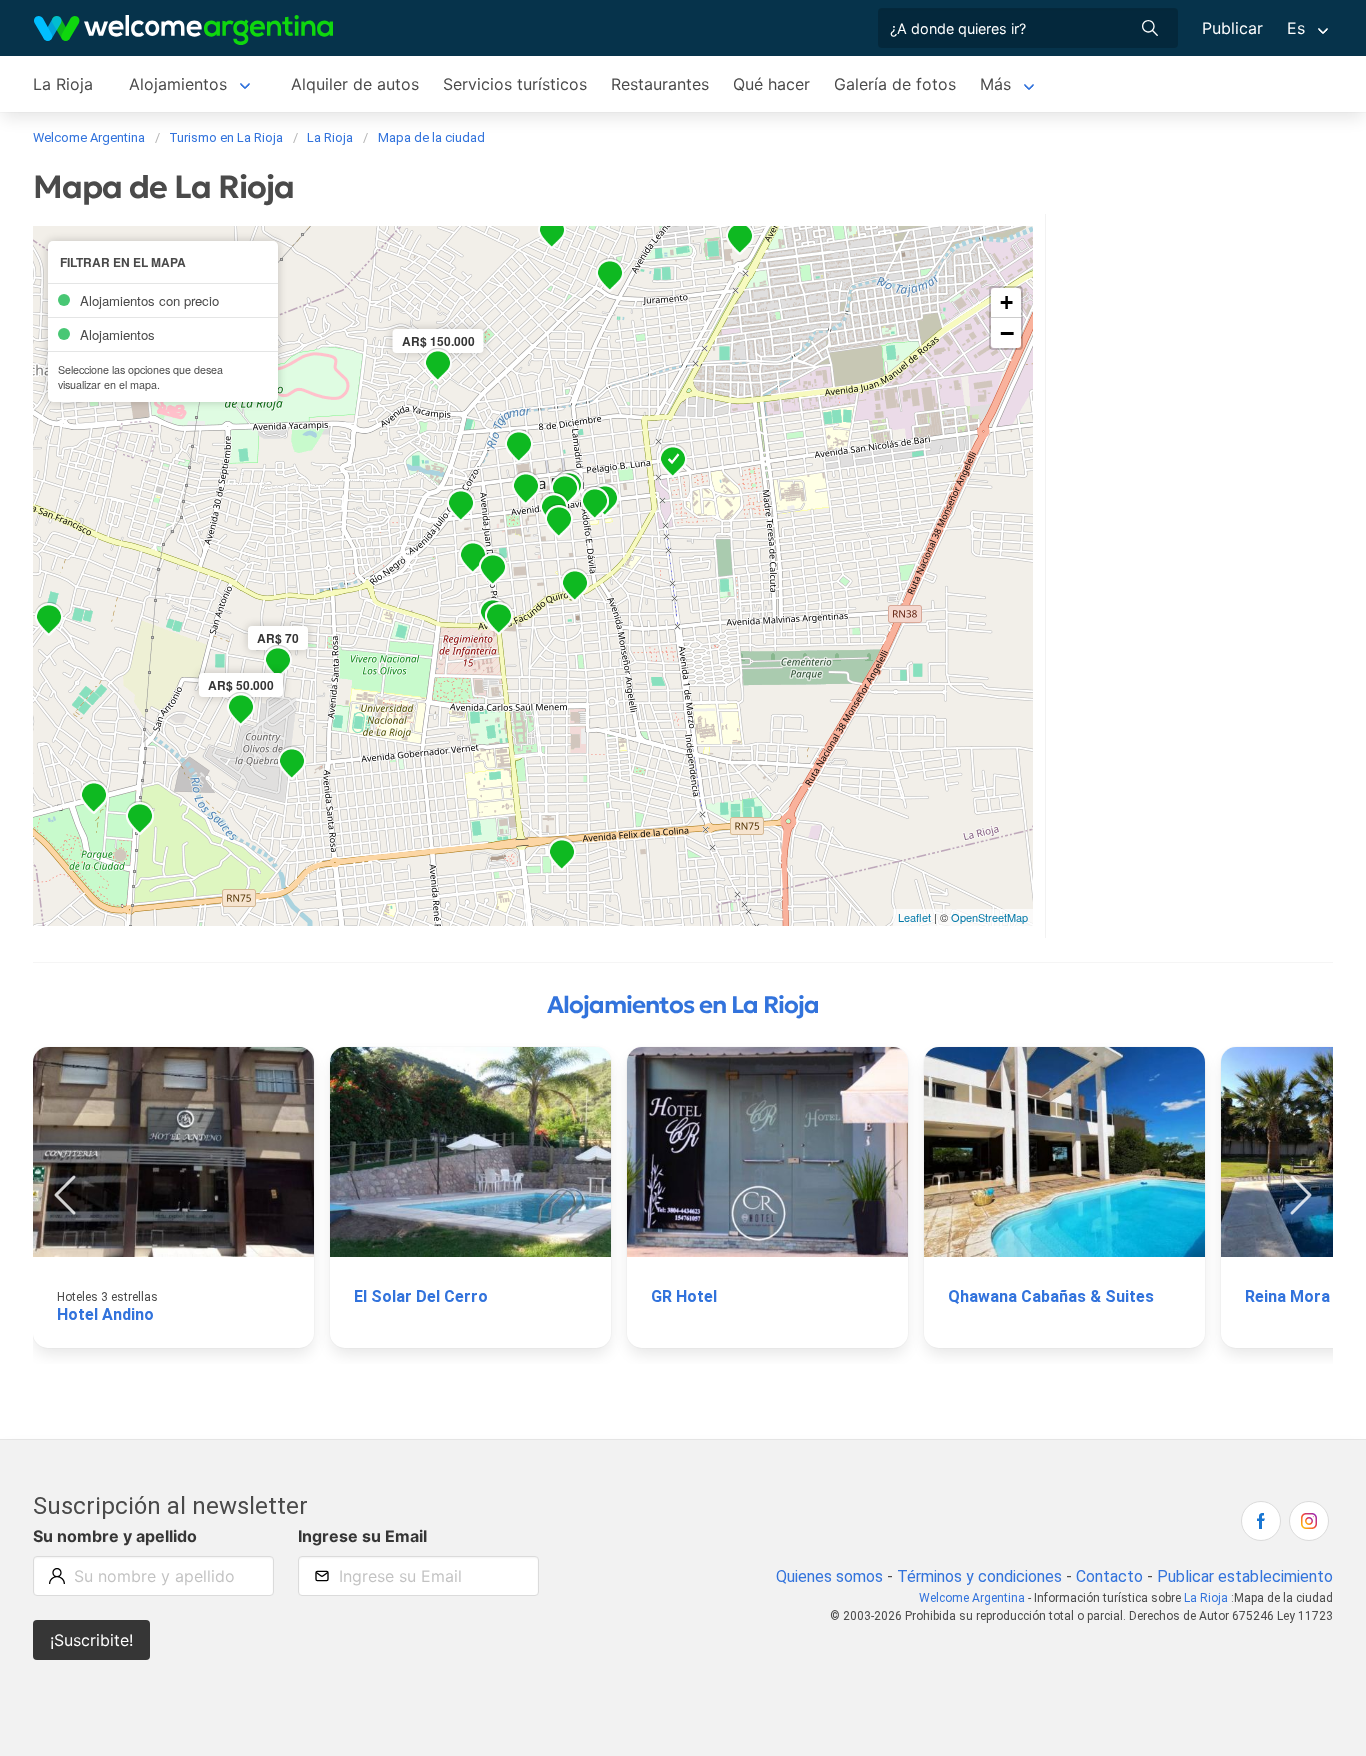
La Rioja (63, 84)
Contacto (1109, 1576)
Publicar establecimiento (1245, 1576)
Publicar (1232, 28)
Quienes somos (829, 1576)
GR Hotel (684, 1296)
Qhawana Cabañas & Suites (1051, 1296)
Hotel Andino (105, 1314)
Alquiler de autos (355, 84)
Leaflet (914, 917)
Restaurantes (660, 84)
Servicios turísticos (515, 84)
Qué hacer (771, 84)
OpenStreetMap (989, 917)
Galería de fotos (895, 84)
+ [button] (1006, 302)
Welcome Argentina (972, 1598)
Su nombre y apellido (115, 1536)
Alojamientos (178, 84)
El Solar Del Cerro (421, 1296)
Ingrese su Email (362, 1536)
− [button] (1007, 333)
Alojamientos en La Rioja (683, 1005)
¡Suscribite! (91, 1640)
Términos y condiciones (979, 1576)
